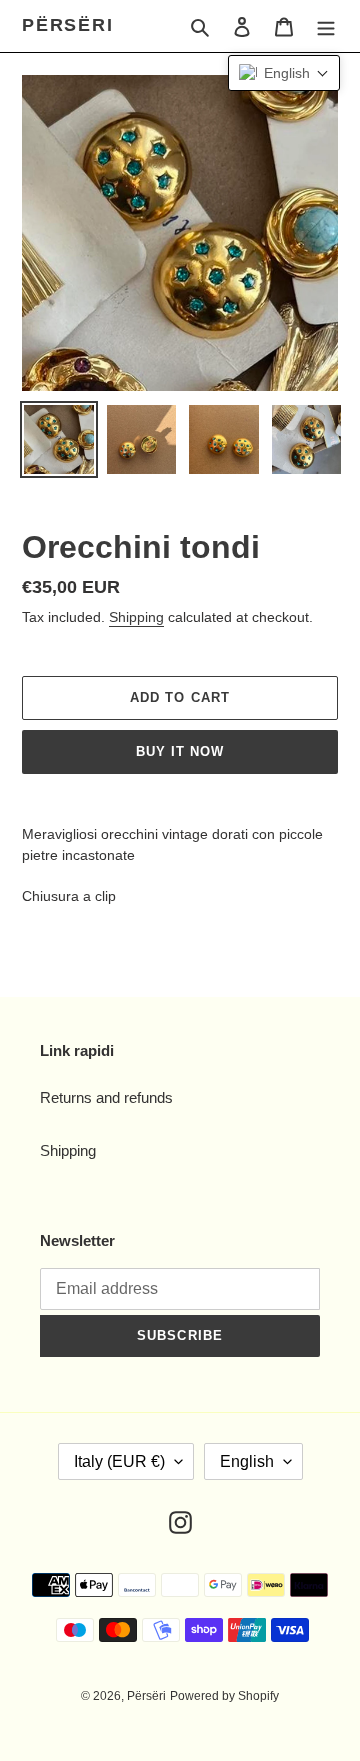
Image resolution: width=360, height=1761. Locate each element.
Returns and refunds (106, 1097)
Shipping (136, 617)
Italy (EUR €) (119, 1461)
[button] (284, 73)
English (247, 1461)
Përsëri (68, 25)
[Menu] (326, 26)
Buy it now (180, 751)
